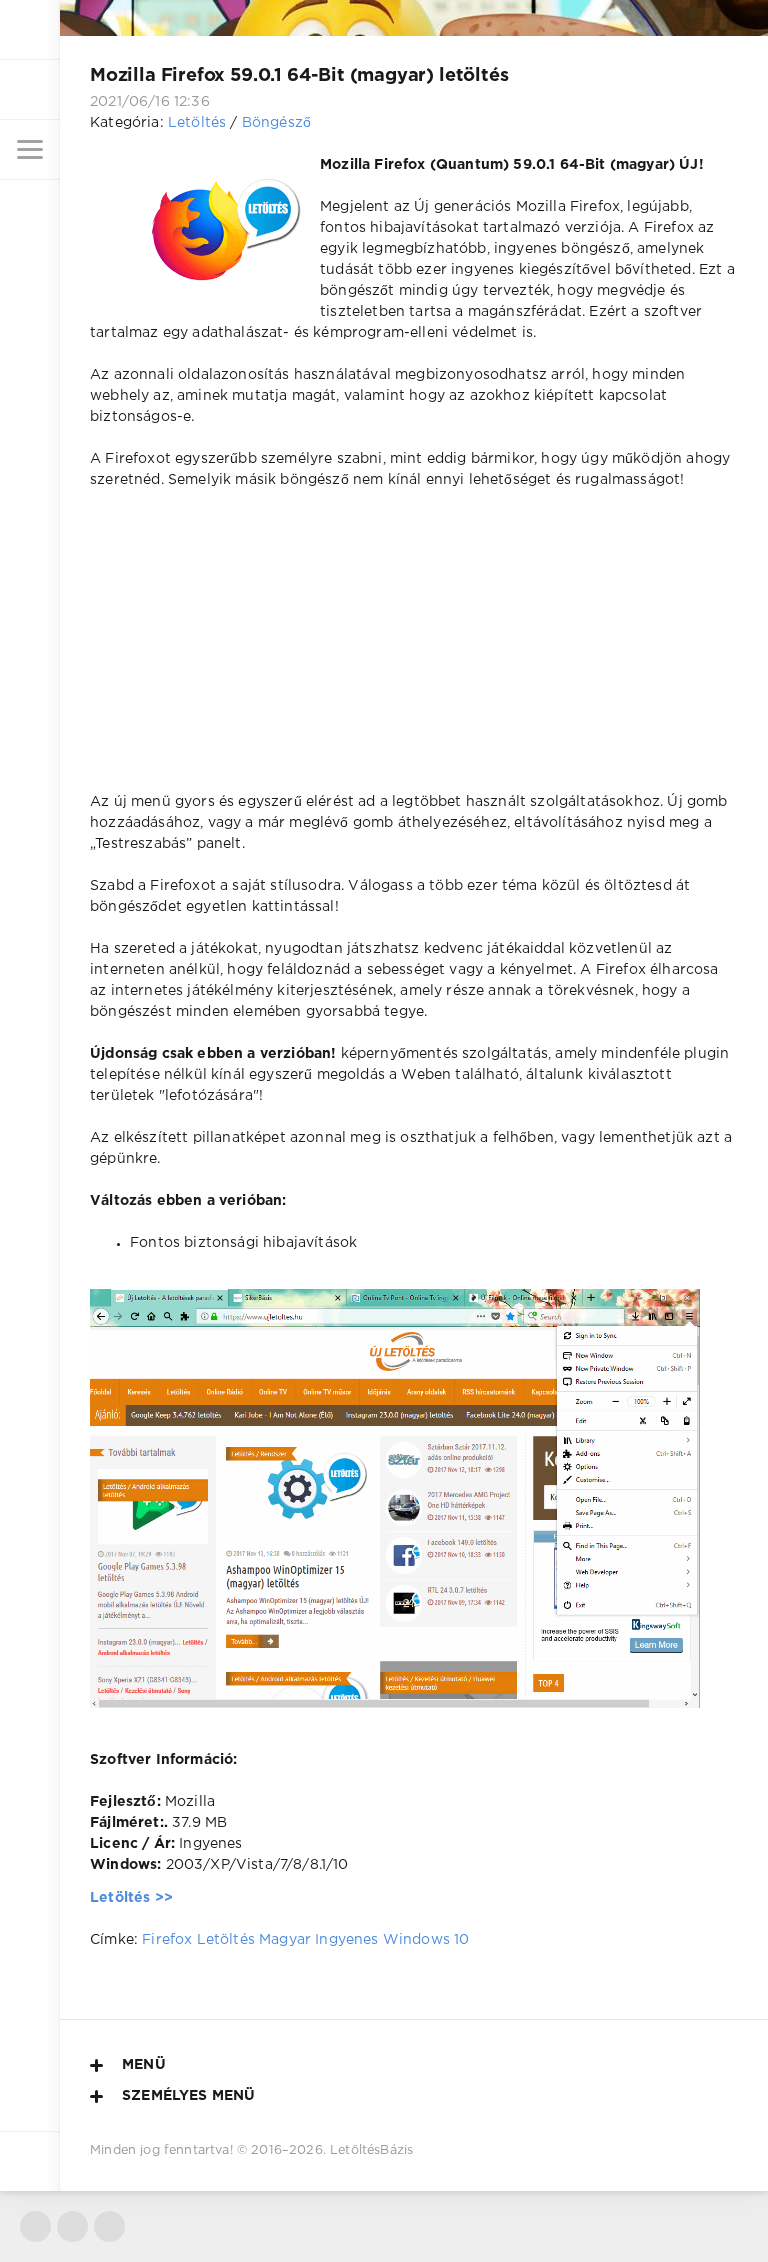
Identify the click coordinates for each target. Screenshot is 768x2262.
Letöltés (197, 123)
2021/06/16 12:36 (150, 102)
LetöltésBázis (371, 2150)
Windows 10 (426, 1940)
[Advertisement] (414, 652)
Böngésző (276, 123)
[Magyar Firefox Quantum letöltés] (395, 1697)
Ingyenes (346, 1940)
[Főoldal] (30, 30)
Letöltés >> (131, 1898)
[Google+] (109, 2226)
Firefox (167, 1940)
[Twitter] (35, 2226)
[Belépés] (30, 90)
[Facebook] (72, 2226)
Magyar (285, 1940)
